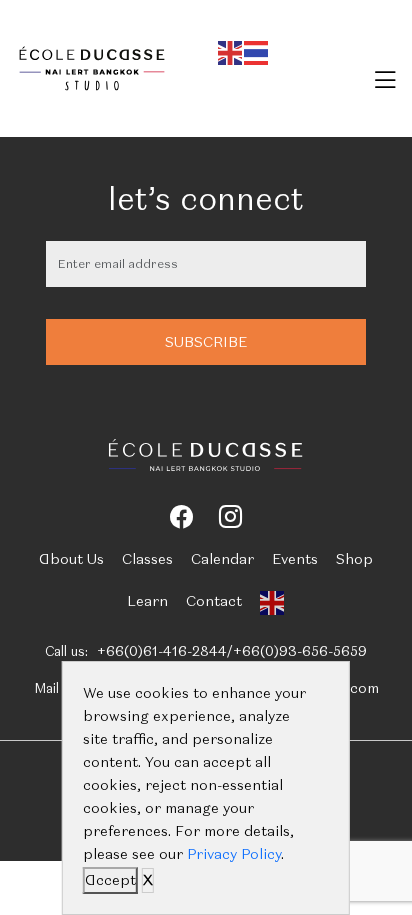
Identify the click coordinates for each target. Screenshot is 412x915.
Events (295, 559)
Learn (147, 601)
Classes (147, 559)
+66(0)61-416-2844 (162, 651)
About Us (71, 559)
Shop (354, 559)
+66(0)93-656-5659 (300, 651)
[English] (231, 49)
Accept (110, 880)
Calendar (222, 559)
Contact (214, 601)
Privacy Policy (234, 854)
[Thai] (257, 49)
